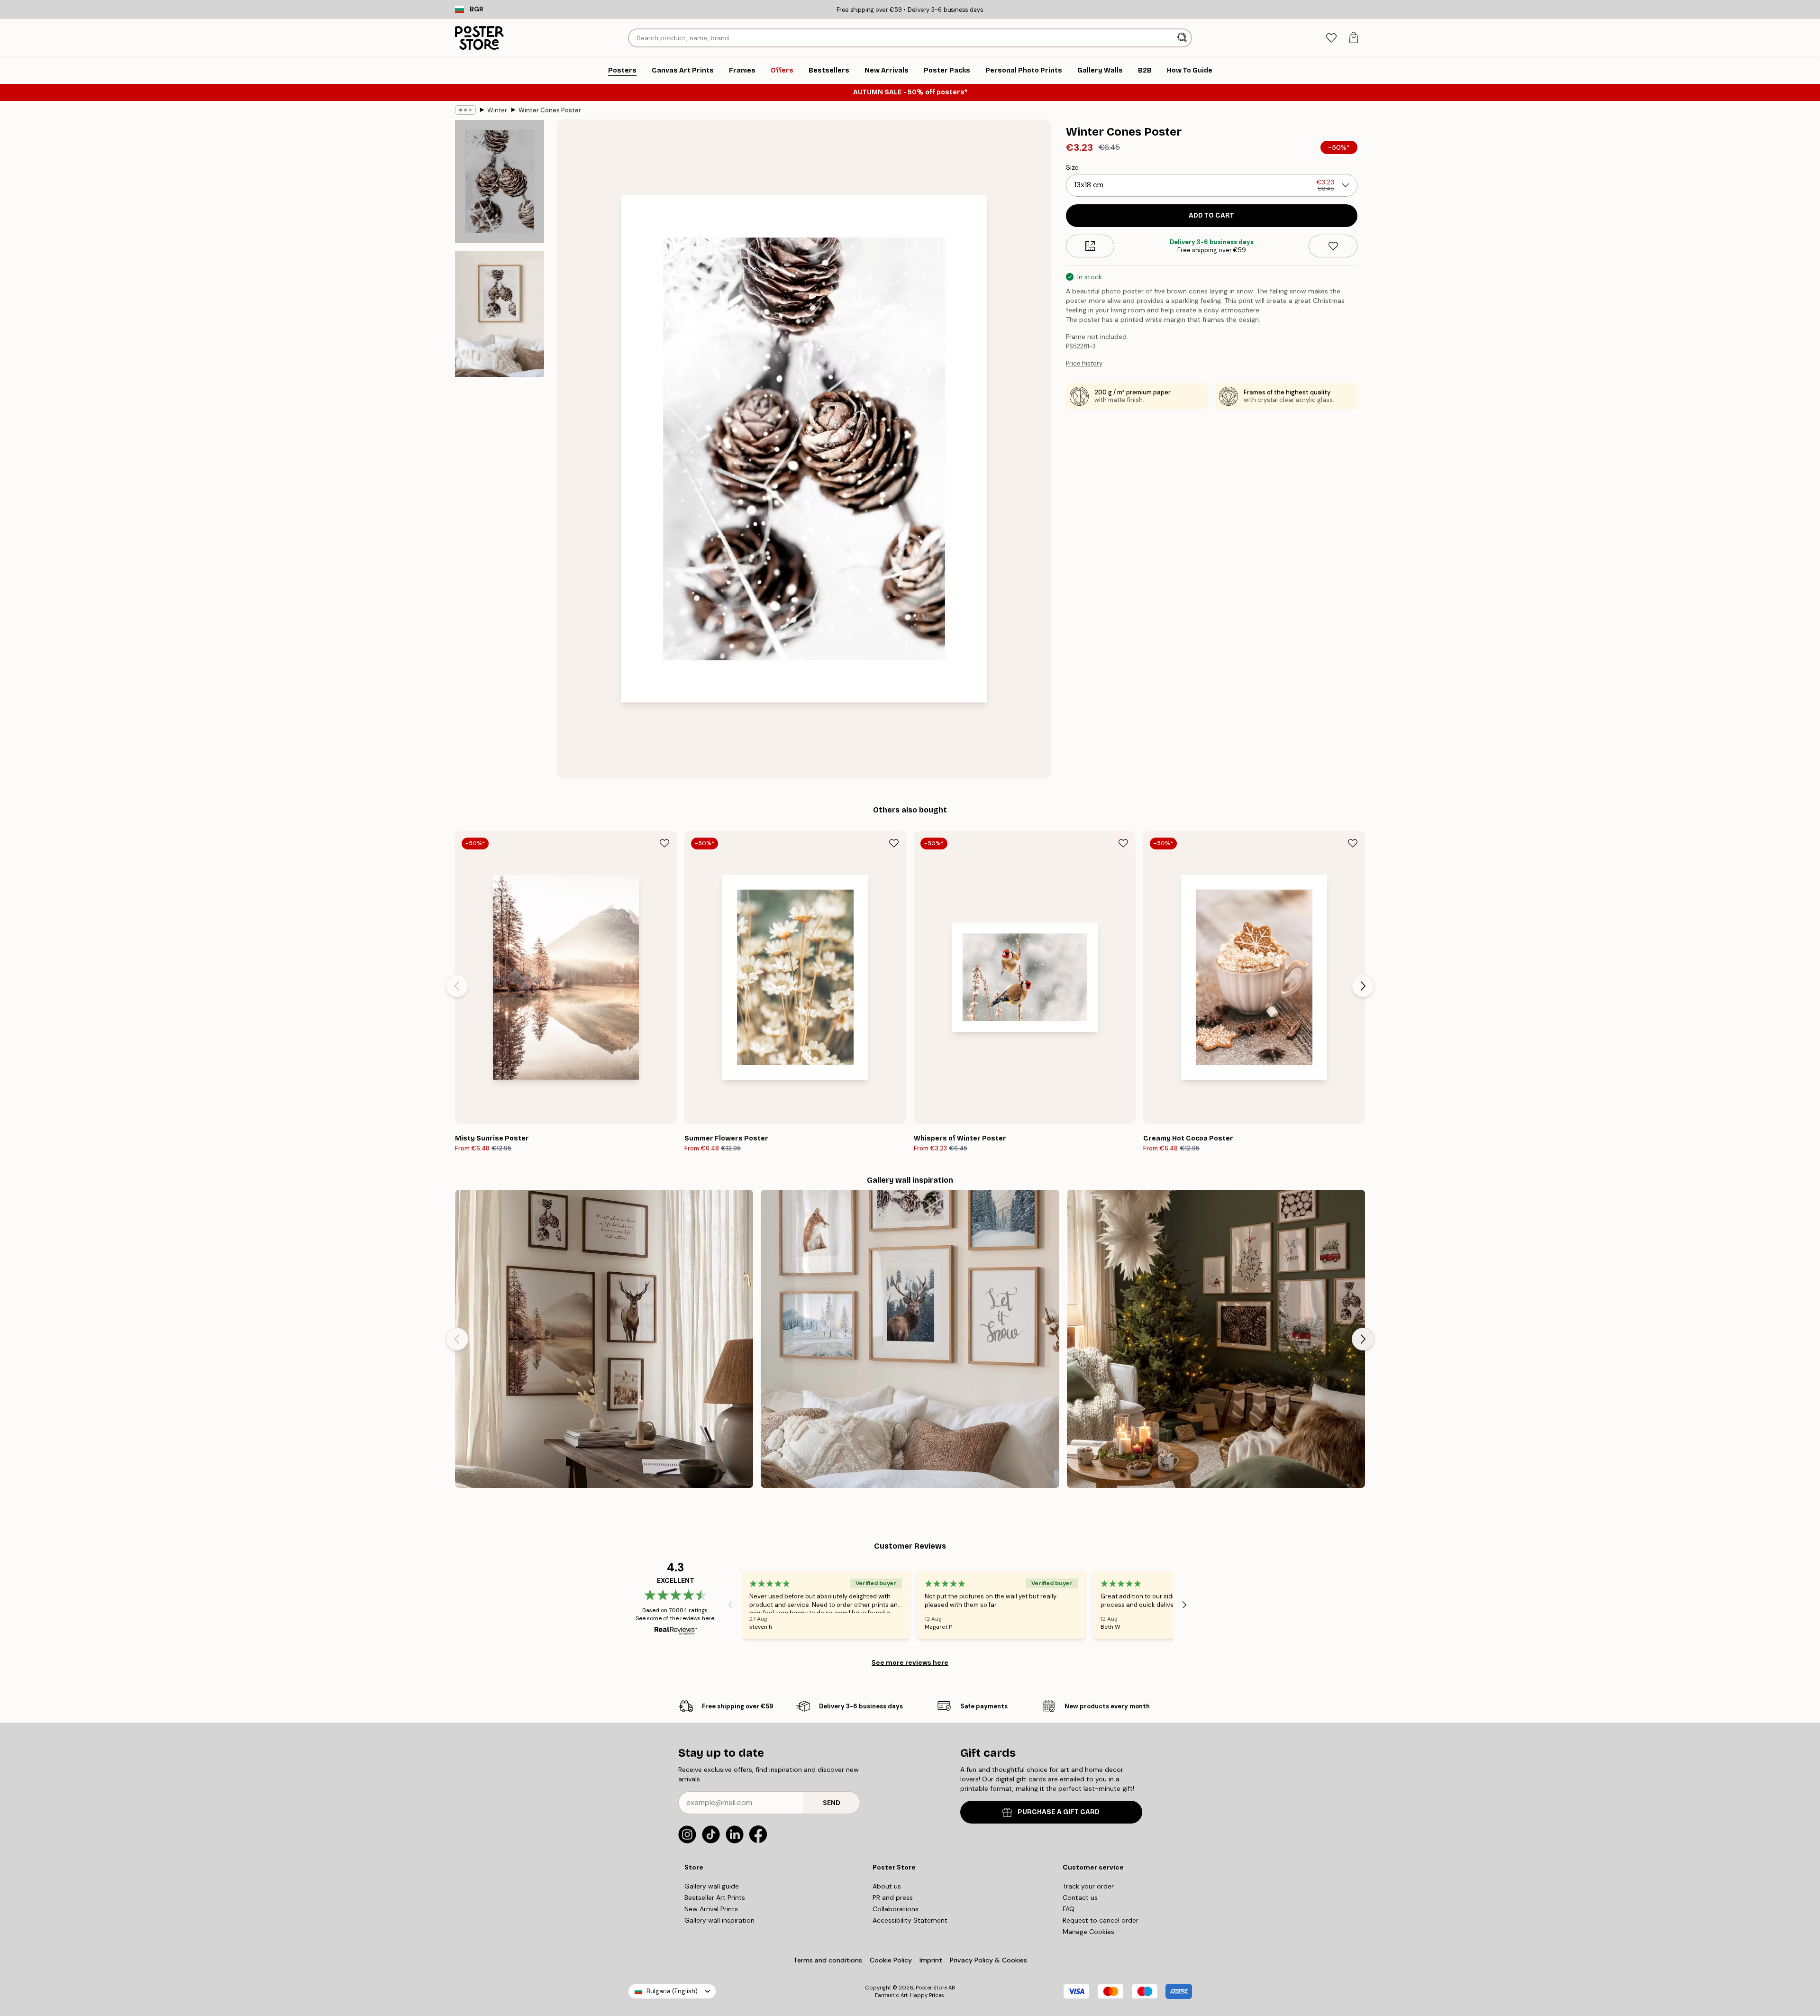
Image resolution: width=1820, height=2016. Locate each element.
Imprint (931, 1960)
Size (1072, 167)
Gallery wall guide (712, 1886)
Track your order (1088, 1886)
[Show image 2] (500, 314)
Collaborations (896, 1909)
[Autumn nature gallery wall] (604, 1339)
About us (887, 1886)
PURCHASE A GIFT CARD (1059, 1812)
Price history (1084, 363)
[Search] (1183, 38)
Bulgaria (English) (672, 1991)
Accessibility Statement (910, 1920)
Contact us (1080, 1897)
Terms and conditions (828, 1960)
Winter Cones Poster (550, 110)
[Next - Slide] (1363, 986)
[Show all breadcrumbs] (465, 110)
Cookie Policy (891, 1960)
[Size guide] (1090, 246)
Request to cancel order (1101, 1920)
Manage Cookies (1088, 1932)
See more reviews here (910, 1662)
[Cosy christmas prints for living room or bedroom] (1216, 1339)
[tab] (1331, 38)
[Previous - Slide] (457, 986)
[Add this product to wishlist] (1333, 246)
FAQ (1069, 1909)
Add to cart (1211, 215)
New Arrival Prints (711, 1909)
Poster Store (931, 1988)
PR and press (893, 1897)
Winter (497, 110)
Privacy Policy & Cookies (988, 1960)
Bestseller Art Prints (715, 1897)
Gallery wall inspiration (719, 1920)
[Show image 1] (500, 182)
